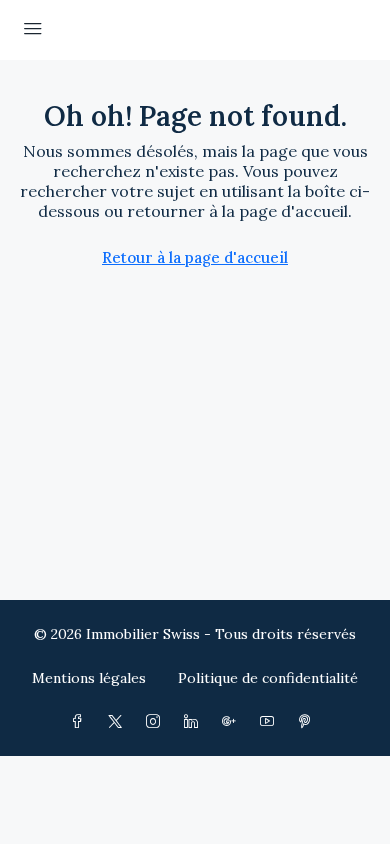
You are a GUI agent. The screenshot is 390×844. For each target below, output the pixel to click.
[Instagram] (157, 722)
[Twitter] (119, 722)
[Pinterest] (309, 722)
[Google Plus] (233, 722)
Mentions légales (89, 678)
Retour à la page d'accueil (195, 257)
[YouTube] (271, 722)
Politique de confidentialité (268, 678)
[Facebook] (81, 722)
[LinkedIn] (195, 722)
